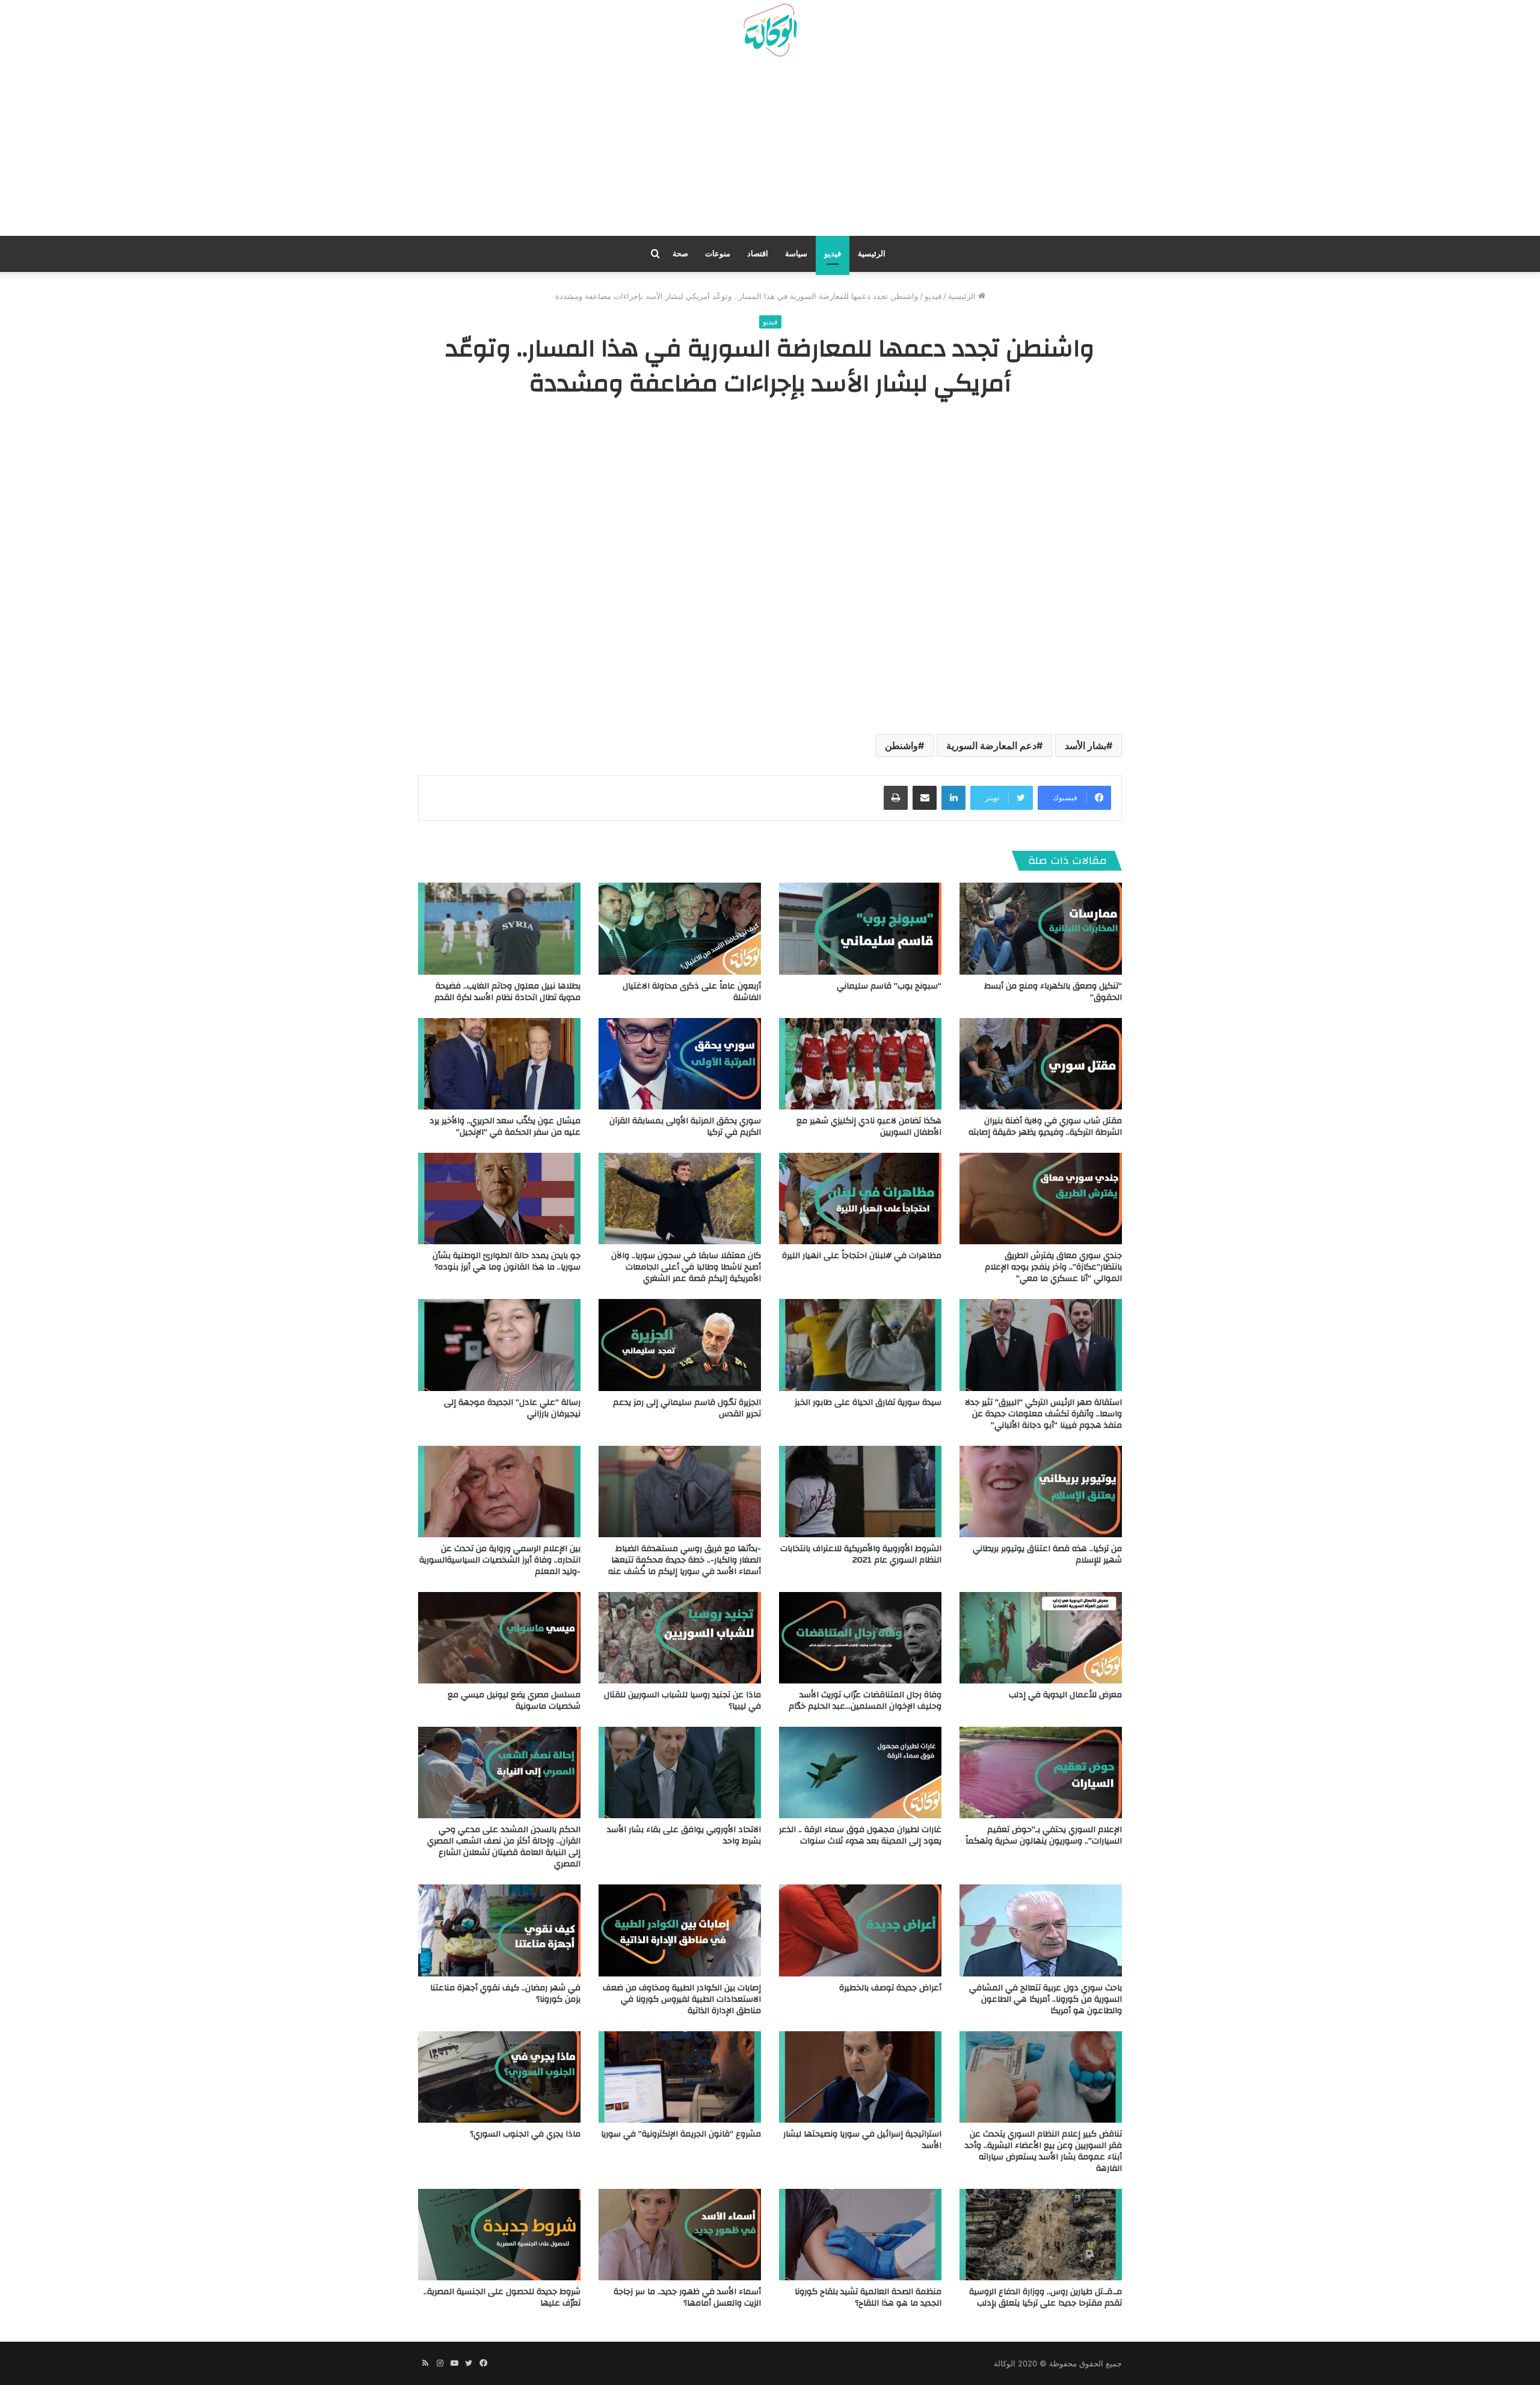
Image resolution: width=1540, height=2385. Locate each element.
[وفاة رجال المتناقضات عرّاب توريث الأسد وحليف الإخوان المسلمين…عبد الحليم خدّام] (860, 1638)
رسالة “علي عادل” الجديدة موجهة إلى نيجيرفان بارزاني (512, 1408)
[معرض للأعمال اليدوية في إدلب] (1041, 1638)
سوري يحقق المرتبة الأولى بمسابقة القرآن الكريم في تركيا (685, 1127)
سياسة (796, 254)
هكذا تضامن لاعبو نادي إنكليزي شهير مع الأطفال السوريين (869, 1127)
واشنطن (901, 745)
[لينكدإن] (953, 798)
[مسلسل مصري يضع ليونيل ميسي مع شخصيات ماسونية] (499, 1638)
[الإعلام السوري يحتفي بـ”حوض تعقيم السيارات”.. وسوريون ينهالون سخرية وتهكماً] (1041, 1773)
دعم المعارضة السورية (991, 745)
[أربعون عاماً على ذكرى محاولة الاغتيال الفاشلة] (680, 928)
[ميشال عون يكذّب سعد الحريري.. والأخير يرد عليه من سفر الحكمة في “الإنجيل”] (499, 1064)
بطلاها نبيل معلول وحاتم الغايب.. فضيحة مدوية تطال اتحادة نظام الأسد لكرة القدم (507, 992)
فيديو (833, 254)
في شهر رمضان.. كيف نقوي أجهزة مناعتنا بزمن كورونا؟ (505, 1994)
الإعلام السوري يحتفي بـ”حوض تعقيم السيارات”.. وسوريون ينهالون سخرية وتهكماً (1044, 1835)
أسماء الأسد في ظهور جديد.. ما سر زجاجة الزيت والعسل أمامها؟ (687, 2297)
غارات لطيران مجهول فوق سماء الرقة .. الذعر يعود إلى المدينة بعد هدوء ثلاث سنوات (860, 1835)
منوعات (718, 254)
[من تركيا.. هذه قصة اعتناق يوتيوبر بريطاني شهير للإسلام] (1041, 1492)
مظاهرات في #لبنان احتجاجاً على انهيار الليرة (862, 1256)
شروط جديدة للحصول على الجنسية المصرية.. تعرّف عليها (502, 2297)
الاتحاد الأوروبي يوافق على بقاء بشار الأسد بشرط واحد (684, 1835)
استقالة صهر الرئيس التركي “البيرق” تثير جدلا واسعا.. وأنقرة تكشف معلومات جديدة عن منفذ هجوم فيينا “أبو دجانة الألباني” (1043, 1414)
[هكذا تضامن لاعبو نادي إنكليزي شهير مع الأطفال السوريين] (860, 1064)
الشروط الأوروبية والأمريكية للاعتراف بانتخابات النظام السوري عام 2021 (861, 1554)
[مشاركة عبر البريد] (925, 798)
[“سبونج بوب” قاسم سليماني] (860, 928)
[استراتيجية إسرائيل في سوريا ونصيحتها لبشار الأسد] (860, 2077)
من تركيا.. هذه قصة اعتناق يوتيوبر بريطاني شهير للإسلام (1047, 1554)
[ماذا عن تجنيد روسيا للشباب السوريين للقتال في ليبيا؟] (680, 1638)
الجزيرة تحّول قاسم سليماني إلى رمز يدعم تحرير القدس (687, 1408)
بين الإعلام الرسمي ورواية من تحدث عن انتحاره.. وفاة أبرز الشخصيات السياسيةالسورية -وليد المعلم (500, 1560)
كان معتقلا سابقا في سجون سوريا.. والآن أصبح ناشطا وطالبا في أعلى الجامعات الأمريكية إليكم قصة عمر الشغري (686, 1267)
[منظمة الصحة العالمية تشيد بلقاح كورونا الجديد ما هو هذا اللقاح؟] (860, 2235)
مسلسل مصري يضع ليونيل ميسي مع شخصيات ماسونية (514, 1701)
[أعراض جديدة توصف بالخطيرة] (860, 1930)
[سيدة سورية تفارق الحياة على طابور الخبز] (860, 1345)
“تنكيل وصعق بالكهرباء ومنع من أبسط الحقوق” (1053, 992)
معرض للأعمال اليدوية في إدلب (1065, 1695)
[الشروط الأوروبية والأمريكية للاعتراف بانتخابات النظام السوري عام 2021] (860, 1492)
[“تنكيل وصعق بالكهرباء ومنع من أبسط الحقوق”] (1041, 928)
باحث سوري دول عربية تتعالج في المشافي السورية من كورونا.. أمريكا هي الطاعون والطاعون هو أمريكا (1046, 1999)
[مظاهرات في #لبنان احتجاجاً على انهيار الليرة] (860, 1199)
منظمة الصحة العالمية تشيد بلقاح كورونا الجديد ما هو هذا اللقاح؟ (868, 2297)
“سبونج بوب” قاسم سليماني (889, 986)
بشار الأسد (1086, 745)
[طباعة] (896, 798)
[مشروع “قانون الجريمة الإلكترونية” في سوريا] (680, 2077)
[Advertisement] (770, 151)
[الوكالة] (770, 31)
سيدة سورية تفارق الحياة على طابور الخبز (868, 1402)
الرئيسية (872, 254)
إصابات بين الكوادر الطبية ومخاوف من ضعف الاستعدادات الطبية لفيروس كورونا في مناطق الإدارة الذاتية (682, 1999)
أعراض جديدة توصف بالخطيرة (890, 1988)
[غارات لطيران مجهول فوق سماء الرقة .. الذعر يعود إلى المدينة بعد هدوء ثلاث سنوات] (860, 1773)
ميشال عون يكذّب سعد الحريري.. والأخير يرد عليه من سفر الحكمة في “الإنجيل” (505, 1127)
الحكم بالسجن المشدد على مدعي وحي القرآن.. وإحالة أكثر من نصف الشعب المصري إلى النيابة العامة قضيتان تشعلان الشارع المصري (504, 1847)
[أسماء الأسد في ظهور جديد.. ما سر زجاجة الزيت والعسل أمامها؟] (680, 2235)
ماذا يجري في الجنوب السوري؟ (525, 2134)
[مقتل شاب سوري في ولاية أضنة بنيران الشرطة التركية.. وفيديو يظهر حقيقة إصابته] (1041, 1064)
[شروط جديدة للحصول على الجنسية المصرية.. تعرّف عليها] (499, 2235)
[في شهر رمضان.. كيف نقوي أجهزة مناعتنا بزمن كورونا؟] (499, 1930)
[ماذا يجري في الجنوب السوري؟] (499, 2077)
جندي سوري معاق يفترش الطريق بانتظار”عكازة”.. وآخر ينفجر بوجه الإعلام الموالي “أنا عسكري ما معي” (1053, 1267)
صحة (680, 254)
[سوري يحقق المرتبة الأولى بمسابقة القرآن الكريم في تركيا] (680, 1064)
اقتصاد (758, 254)
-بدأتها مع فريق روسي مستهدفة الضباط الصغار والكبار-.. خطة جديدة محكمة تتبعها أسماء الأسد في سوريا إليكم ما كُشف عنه (685, 1560)
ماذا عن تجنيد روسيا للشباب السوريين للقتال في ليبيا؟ (682, 1701)
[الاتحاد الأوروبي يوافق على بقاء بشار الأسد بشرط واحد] (680, 1773)
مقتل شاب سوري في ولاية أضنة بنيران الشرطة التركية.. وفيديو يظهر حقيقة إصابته (1045, 1127)
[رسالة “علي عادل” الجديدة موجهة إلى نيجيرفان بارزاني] (499, 1345)
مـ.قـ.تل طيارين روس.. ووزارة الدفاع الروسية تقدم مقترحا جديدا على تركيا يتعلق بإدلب (1046, 2297)
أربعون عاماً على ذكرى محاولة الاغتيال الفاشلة (692, 992)
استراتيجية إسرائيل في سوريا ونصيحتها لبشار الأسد (862, 2140)
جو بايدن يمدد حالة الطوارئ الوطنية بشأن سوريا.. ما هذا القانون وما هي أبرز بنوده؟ (507, 1261)
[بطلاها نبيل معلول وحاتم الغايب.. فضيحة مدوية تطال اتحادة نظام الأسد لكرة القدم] (499, 928)
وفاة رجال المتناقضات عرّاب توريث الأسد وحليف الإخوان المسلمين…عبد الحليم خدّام (865, 1701)
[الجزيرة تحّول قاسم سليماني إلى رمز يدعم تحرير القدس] (680, 1345)
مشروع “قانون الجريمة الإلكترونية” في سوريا (681, 2134)
